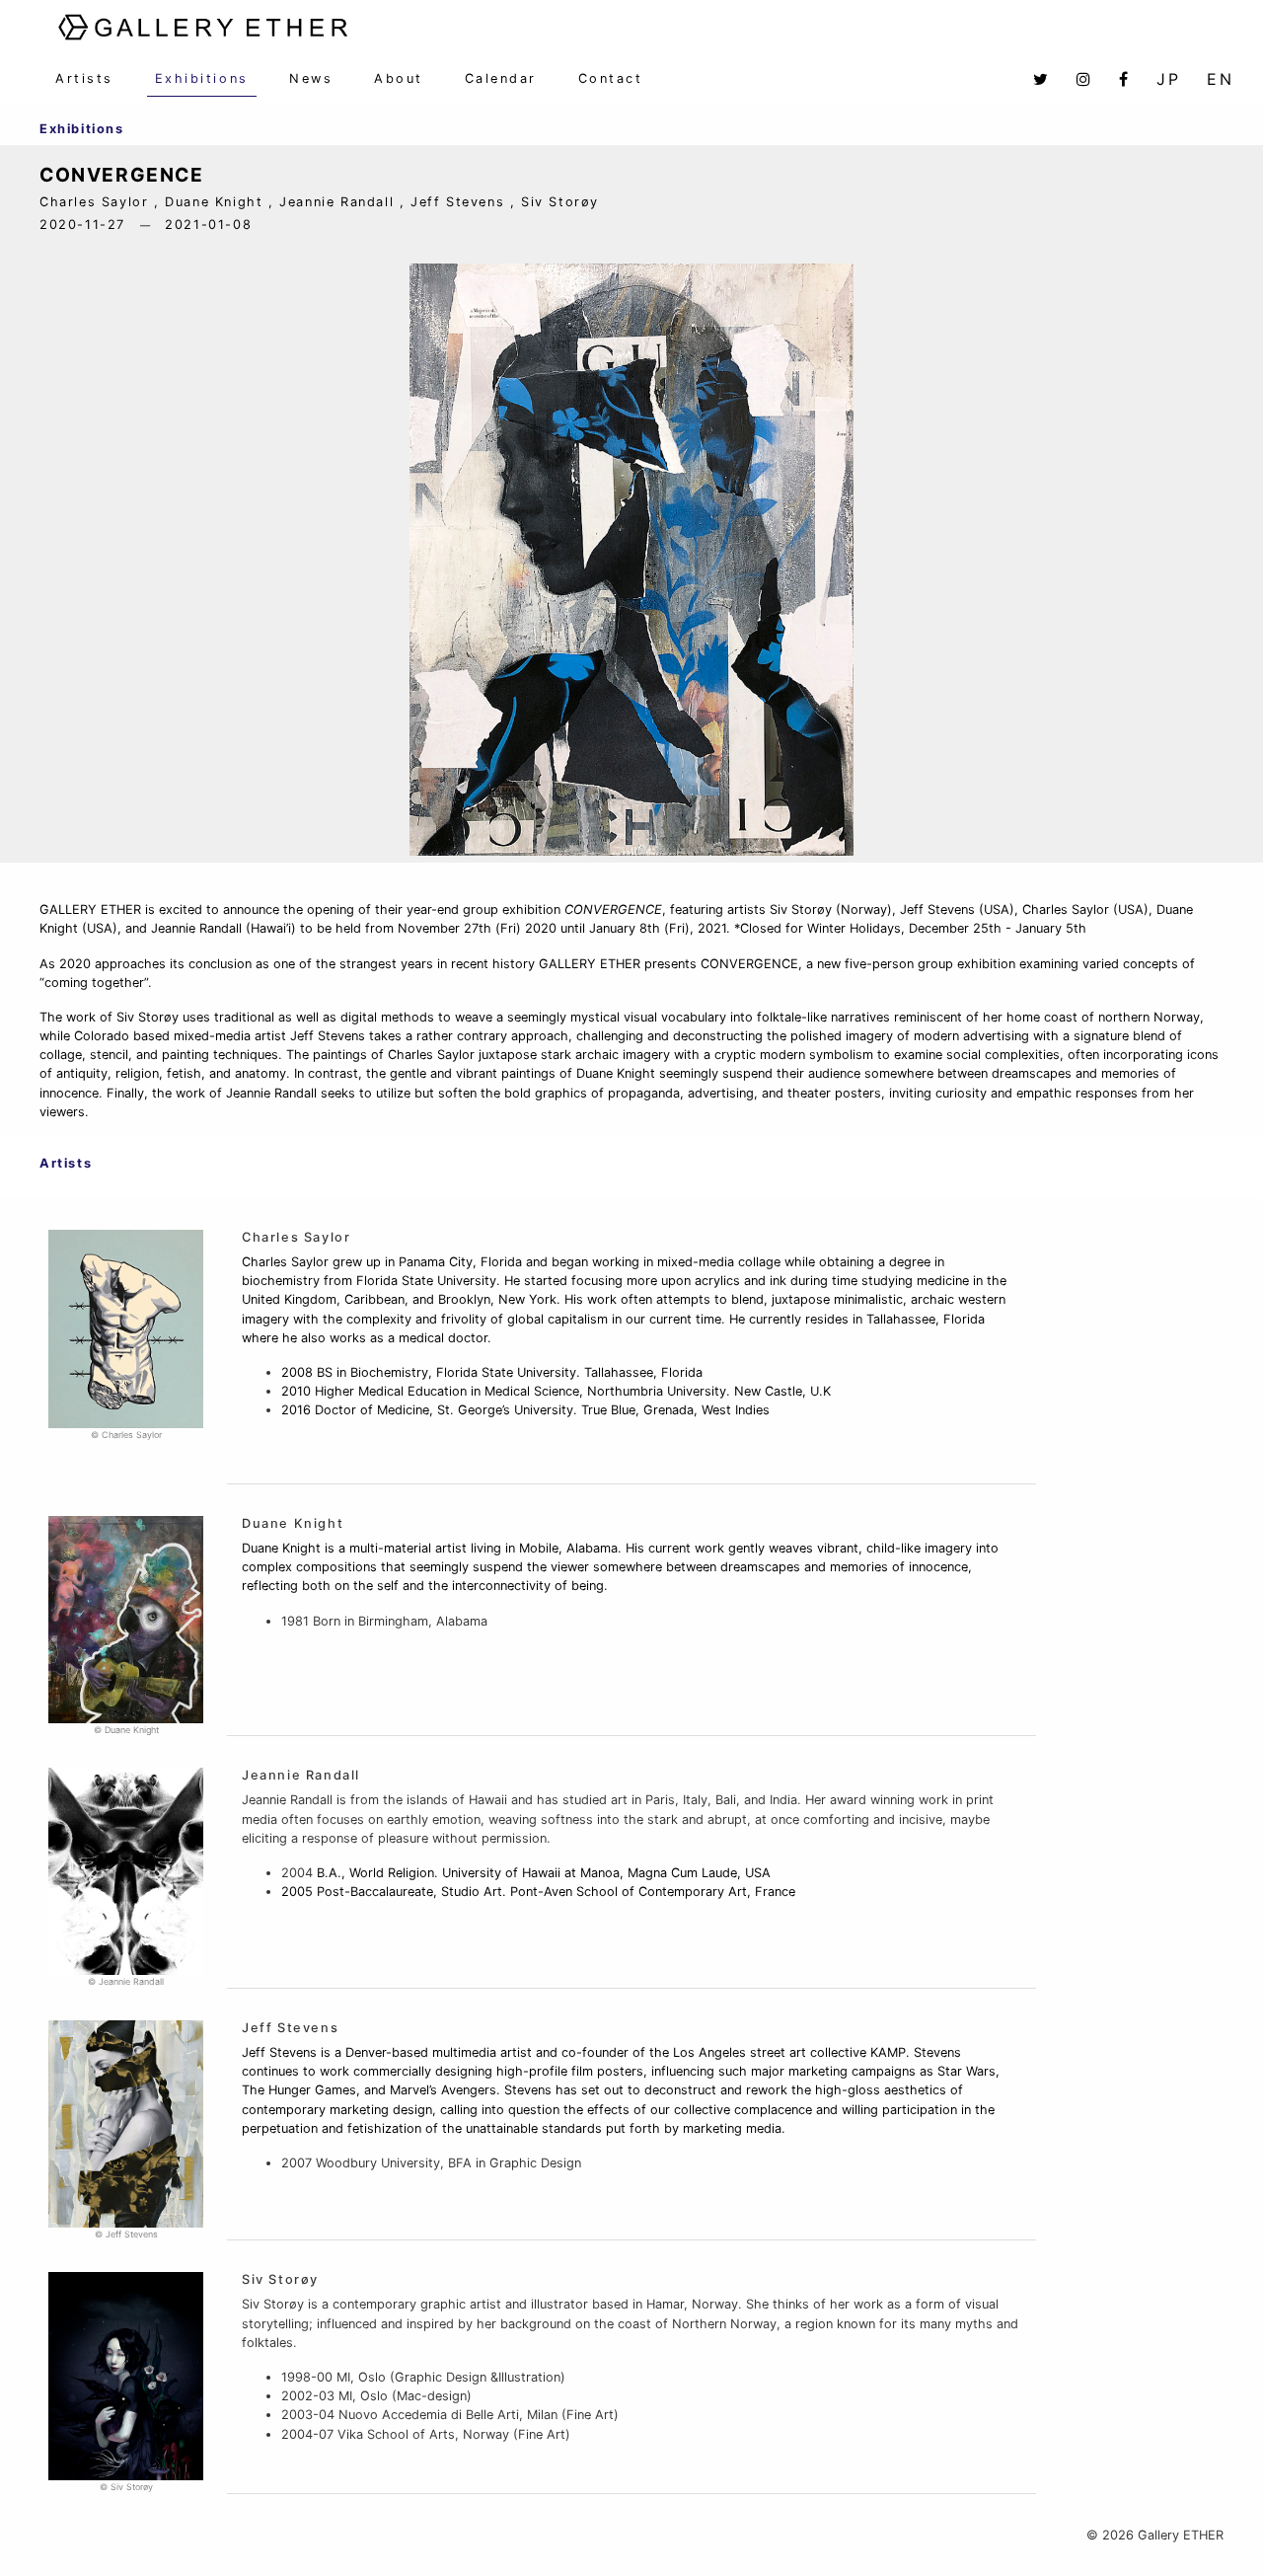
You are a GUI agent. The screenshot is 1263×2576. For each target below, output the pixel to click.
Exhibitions (202, 78)
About (399, 78)
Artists (84, 78)
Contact (611, 78)
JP (1169, 79)
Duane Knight (293, 1523)
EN (1221, 79)
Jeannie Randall (301, 1775)
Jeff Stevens (290, 2028)
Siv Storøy (280, 2279)
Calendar (501, 78)
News (311, 78)
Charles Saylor (296, 1237)
